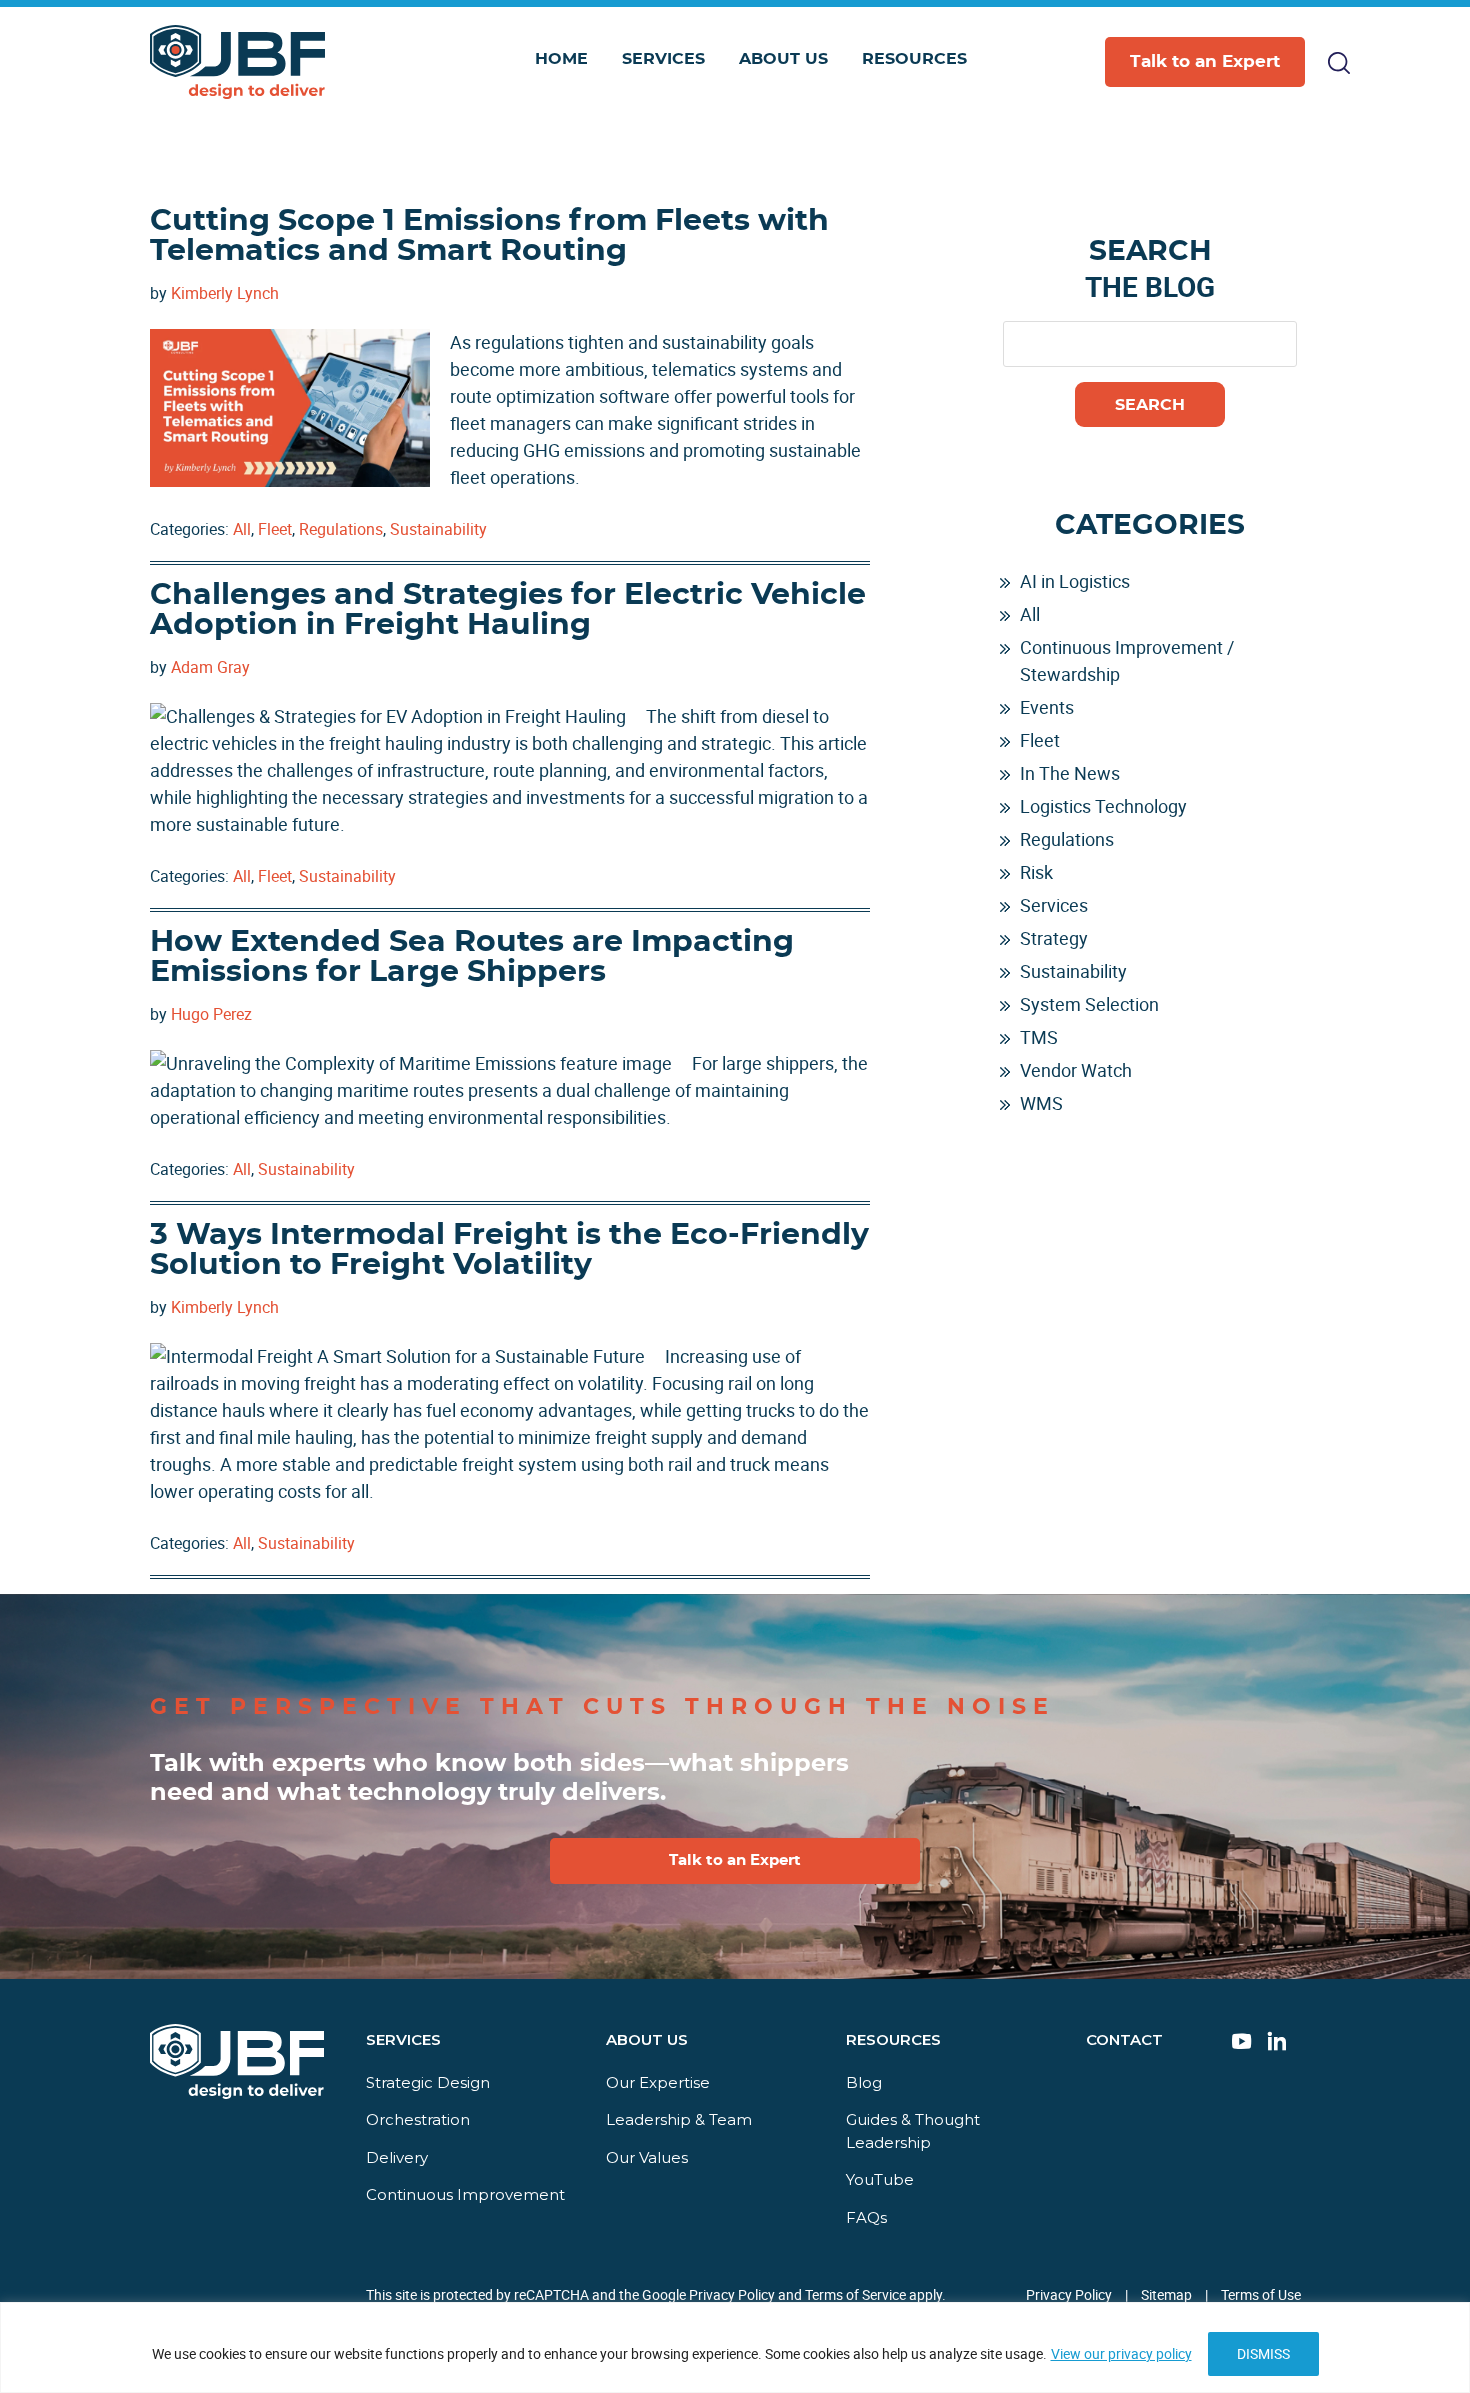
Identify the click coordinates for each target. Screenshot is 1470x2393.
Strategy (1054, 938)
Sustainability (438, 529)
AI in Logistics (1075, 581)
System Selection (1089, 1004)
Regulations (341, 529)
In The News (1070, 773)
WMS (1041, 1103)
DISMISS (1263, 2353)
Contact (1124, 2039)
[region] (735, 2347)
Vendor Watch (1076, 1070)
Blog (864, 2082)
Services (1054, 905)
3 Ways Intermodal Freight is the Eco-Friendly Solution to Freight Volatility (509, 1250)
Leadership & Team (679, 2119)
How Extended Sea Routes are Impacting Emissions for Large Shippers (472, 957)
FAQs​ (866, 2217)
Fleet (275, 529)
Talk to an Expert (1205, 61)
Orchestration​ (418, 2119)
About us (647, 2039)
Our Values (647, 2157)
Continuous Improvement (465, 2194)
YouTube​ (880, 2179)
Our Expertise (658, 2082)
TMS (1039, 1037)
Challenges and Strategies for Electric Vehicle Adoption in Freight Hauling (508, 610)
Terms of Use (1261, 2294)
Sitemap (1166, 2294)
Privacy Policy (1069, 2294)
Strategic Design (428, 2082)
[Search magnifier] (1283, 154)
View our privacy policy (1121, 2353)
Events (1047, 707)
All (242, 529)
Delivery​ (397, 2157)
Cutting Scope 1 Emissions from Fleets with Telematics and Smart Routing (489, 236)
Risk (1036, 872)
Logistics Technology (1103, 806)
